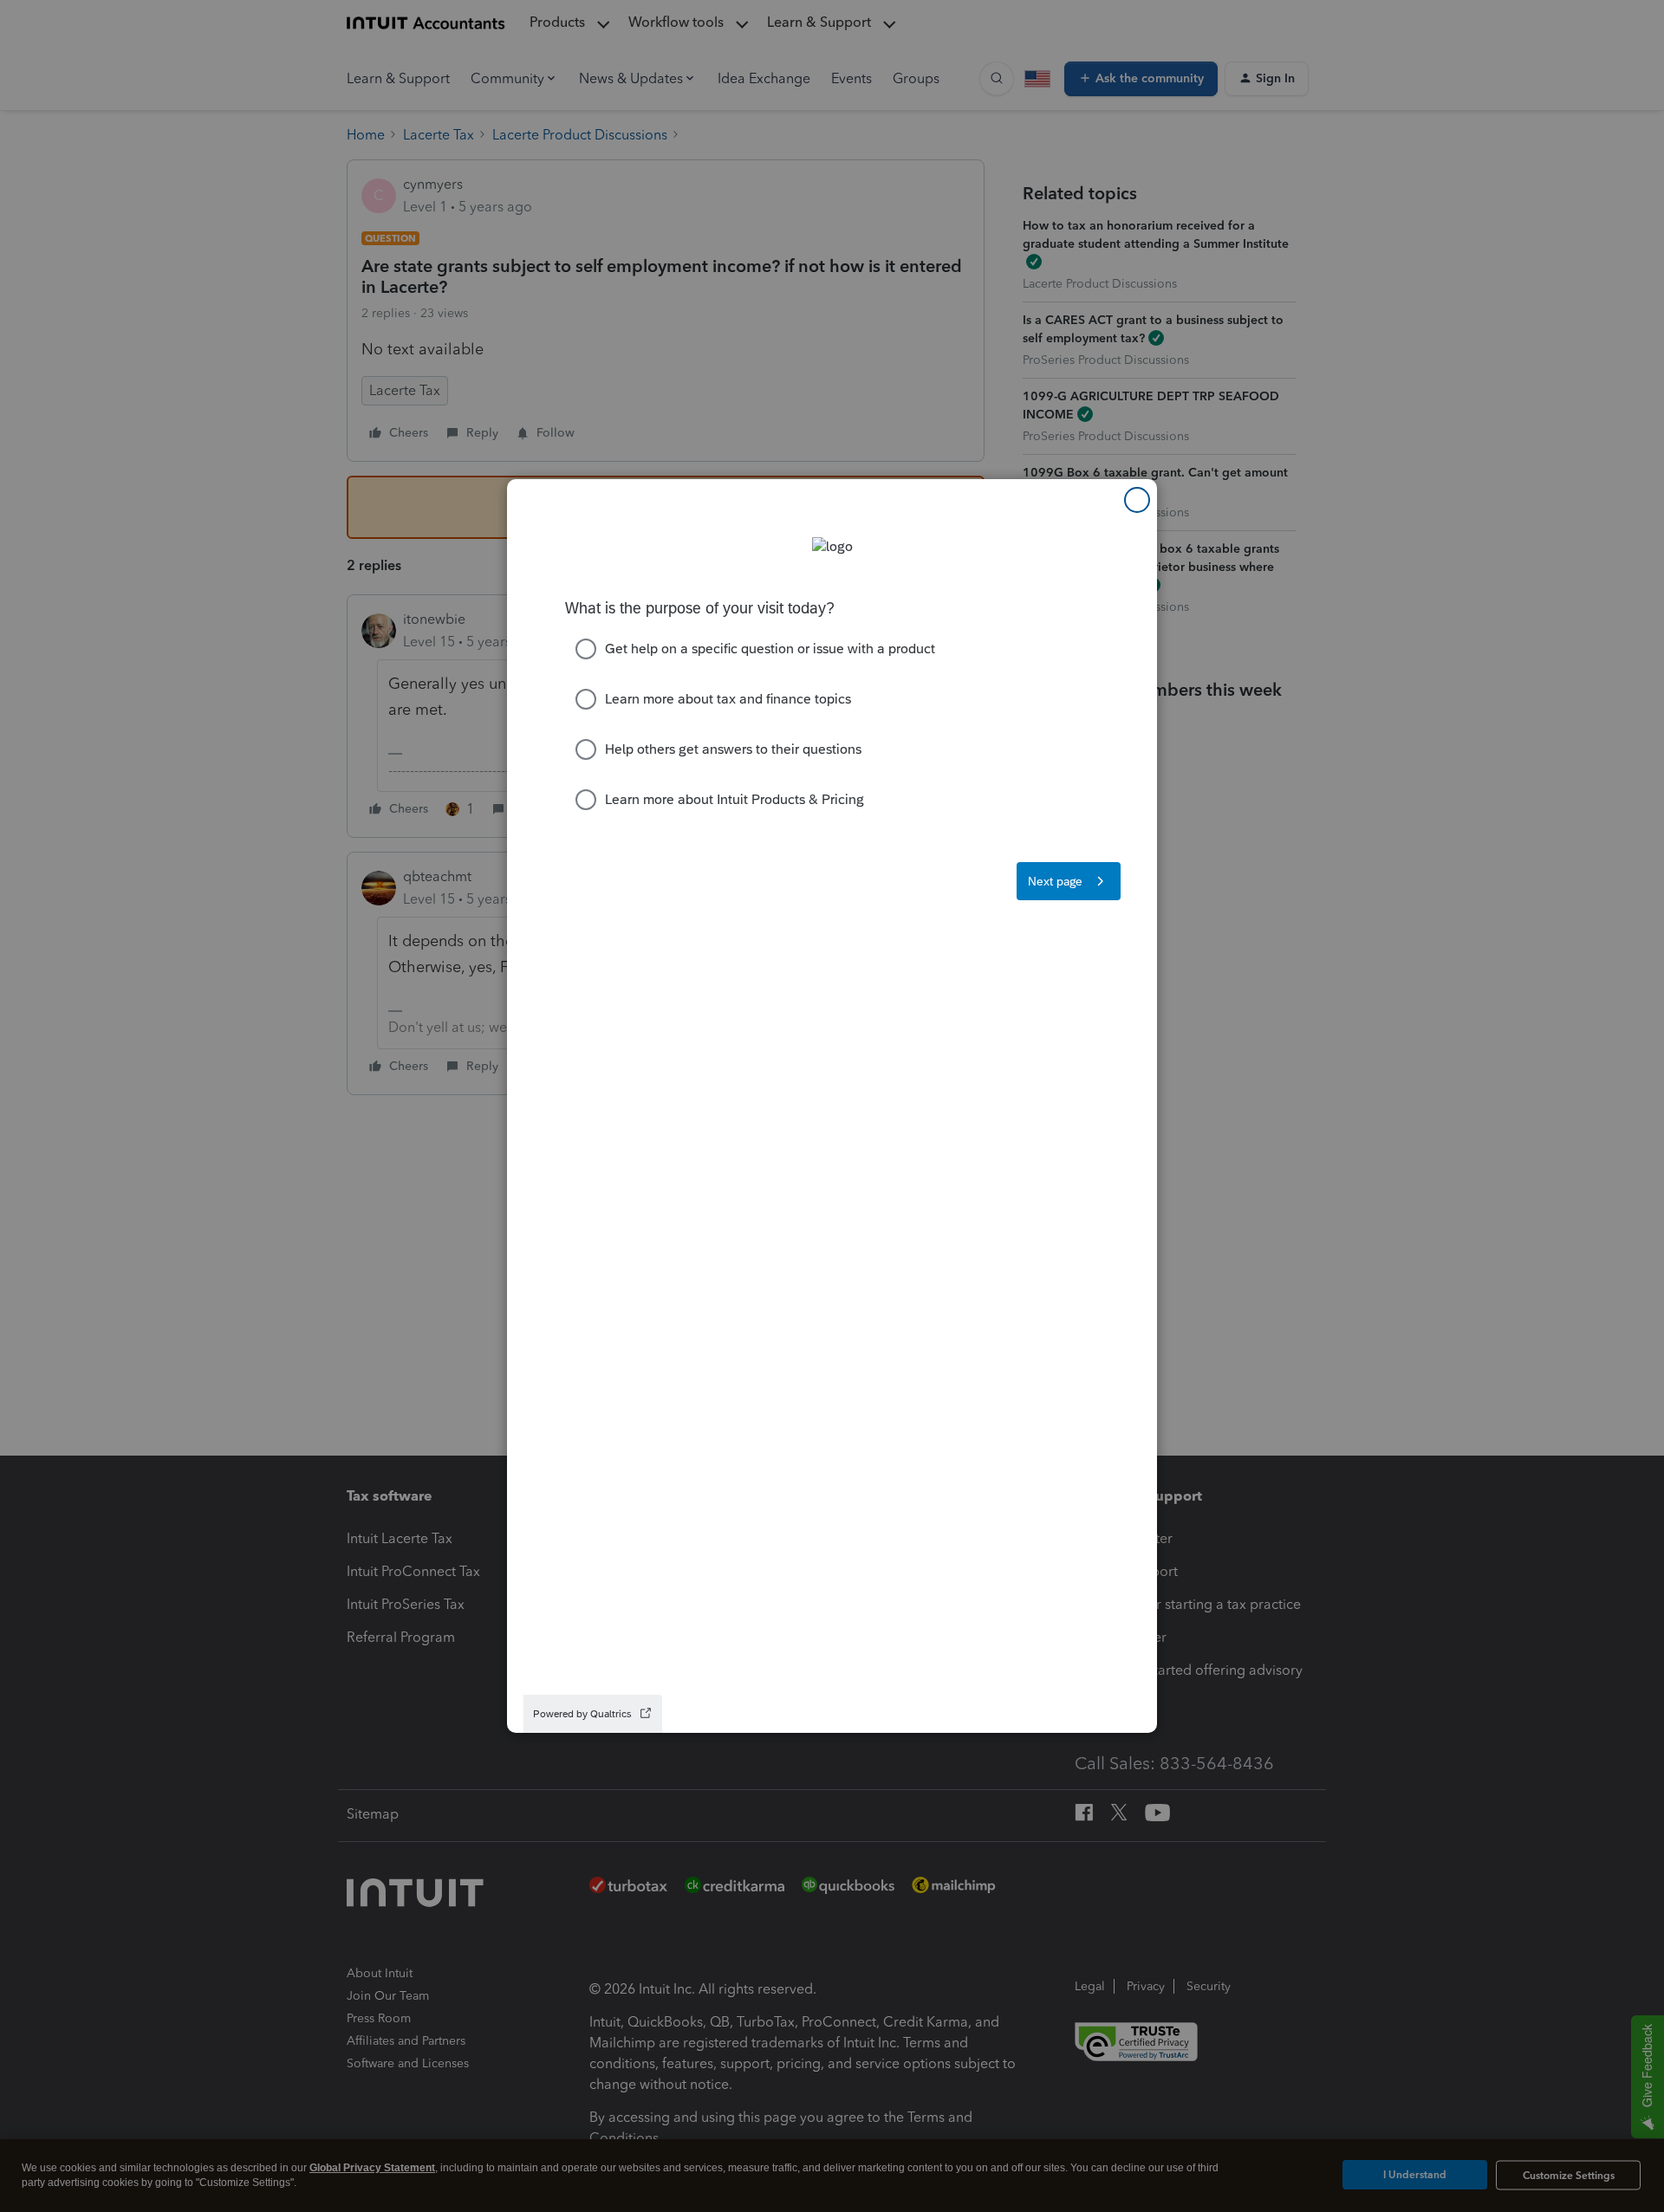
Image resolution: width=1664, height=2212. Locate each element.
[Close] (1137, 500)
